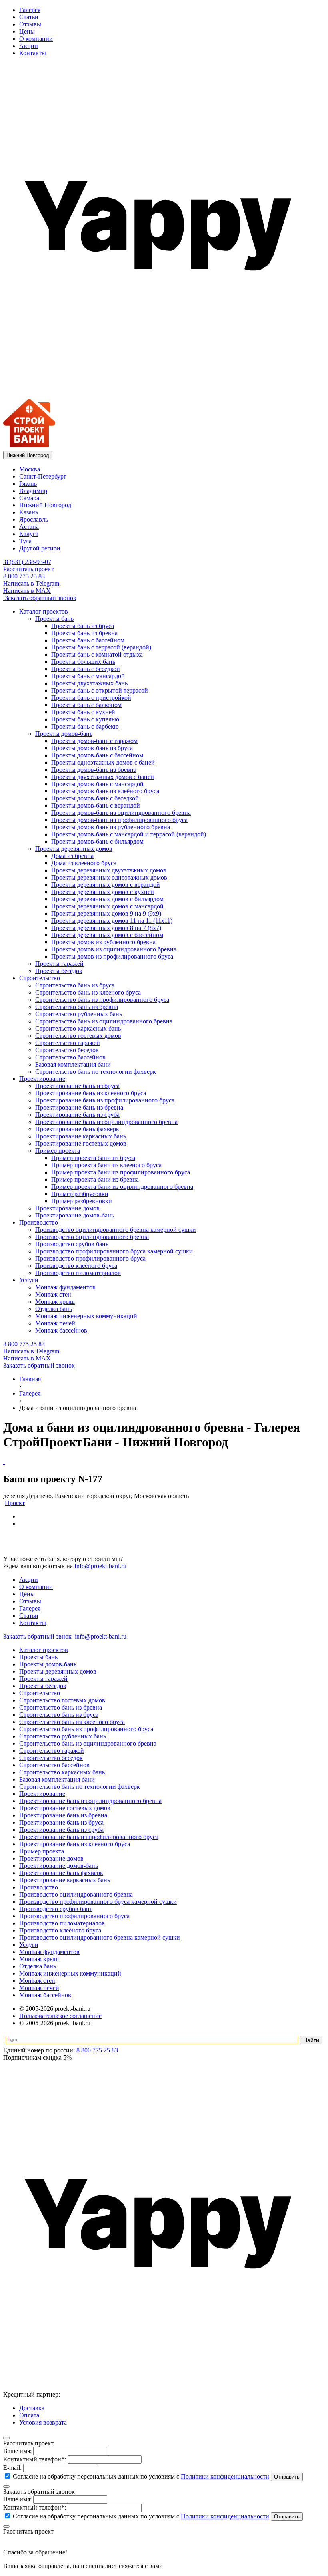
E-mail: (12, 2468)
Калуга (29, 534)
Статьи (29, 17)
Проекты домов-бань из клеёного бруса (105, 791)
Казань (29, 512)
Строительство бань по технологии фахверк (80, 1787)
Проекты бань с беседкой (86, 669)
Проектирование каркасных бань (65, 1880)
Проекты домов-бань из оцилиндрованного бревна (121, 813)
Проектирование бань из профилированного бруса (89, 1837)
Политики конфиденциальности (225, 2476)
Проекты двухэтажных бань (89, 683)
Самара (29, 498)
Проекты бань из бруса (83, 626)
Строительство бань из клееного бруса (72, 1722)
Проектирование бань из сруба (61, 1830)
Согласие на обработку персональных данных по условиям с (140, 2476)
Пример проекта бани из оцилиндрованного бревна (122, 1187)
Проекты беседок (43, 1686)
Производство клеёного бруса (60, 1930)
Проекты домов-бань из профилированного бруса (119, 820)
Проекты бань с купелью (85, 719)
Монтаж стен (37, 1981)
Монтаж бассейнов (45, 1995)
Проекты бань (38, 1657)
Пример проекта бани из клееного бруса (106, 1165)
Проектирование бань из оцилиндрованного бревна (90, 1801)
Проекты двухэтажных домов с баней (103, 777)
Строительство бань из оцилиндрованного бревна (88, 1743)
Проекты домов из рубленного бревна (103, 942)
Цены (27, 31)
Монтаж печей (39, 1988)
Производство (39, 1887)
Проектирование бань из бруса (61, 1822)
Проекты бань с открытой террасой (100, 690)
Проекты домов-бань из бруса (92, 748)
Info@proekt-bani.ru (100, 1566)
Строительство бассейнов (54, 1765)
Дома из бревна (72, 856)
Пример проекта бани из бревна (95, 1179)
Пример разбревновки (82, 1201)
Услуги (29, 1945)
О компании (36, 39)
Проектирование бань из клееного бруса (75, 1844)
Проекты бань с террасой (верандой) (101, 647)
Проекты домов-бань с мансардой (97, 784)
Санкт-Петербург (43, 476)
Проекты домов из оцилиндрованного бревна (114, 949)
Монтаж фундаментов (49, 1952)
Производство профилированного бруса (74, 1916)
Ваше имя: (17, 2451)
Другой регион (40, 548)
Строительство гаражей (52, 1751)
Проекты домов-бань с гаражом (94, 741)
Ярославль (34, 519)
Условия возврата (43, 2422)
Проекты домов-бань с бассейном (97, 755)
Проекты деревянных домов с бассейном (107, 935)
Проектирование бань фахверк (61, 1873)
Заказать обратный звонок (40, 598)
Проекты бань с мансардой (88, 676)
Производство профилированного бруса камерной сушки (98, 1902)
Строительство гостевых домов (62, 1700)
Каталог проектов (44, 1650)
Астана (29, 527)
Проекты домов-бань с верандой (96, 805)
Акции (29, 46)
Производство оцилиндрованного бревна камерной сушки (100, 1937)
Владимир (33, 491)
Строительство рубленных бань (63, 1736)
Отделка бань (38, 1966)
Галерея (30, 10)
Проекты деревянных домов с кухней (103, 892)
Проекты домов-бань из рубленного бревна (111, 827)
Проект (15, 1503)
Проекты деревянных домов (58, 1671)
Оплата (29, 2415)
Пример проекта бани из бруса (93, 1158)
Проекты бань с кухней (83, 712)
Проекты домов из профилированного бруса (112, 956)
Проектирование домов (51, 1858)
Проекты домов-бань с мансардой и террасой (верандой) (129, 834)
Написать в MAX (27, 591)
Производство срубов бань (56, 1909)
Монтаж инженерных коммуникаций (70, 1973)
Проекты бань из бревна (84, 633)
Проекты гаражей (43, 1679)
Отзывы (30, 24)
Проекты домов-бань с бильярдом (97, 841)
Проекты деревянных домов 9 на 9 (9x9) (106, 913)
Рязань (28, 484)
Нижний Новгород (45, 505)
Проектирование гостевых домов (65, 1808)
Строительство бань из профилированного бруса (86, 1729)
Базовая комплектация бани (57, 1779)
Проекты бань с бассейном (88, 640)
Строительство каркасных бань (62, 1772)
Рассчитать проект (28, 569)
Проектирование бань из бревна (63, 1815)
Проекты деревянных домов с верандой (106, 885)
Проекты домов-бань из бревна (94, 770)
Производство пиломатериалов (62, 1923)
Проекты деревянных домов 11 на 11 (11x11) (112, 921)
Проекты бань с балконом (86, 705)
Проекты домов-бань (48, 1664)
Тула (25, 541)
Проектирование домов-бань (59, 1866)
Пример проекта (42, 1851)
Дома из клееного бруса (84, 863)
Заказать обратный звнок (38, 1636)
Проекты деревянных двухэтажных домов (109, 870)
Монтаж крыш (39, 1959)
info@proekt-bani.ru (100, 1636)
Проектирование (42, 1794)
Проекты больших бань (83, 662)
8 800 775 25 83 (24, 576)
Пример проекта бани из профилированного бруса (121, 1172)
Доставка (32, 2408)
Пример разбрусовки (80, 1194)
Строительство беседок (51, 1758)
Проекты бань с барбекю (85, 726)
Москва (30, 469)
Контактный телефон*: (35, 2459)
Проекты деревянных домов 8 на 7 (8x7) (106, 928)
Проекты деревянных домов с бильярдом (107, 899)
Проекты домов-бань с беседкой (95, 798)
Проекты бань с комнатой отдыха (97, 654)
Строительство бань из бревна (61, 1707)
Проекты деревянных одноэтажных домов (109, 877)
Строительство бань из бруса (59, 1715)
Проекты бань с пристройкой (91, 698)
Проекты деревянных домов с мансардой (107, 906)
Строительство (40, 1693)
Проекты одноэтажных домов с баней (103, 762)
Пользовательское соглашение (60, 2016)
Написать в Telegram (31, 583)
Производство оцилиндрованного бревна (76, 1894)
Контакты (33, 53)
